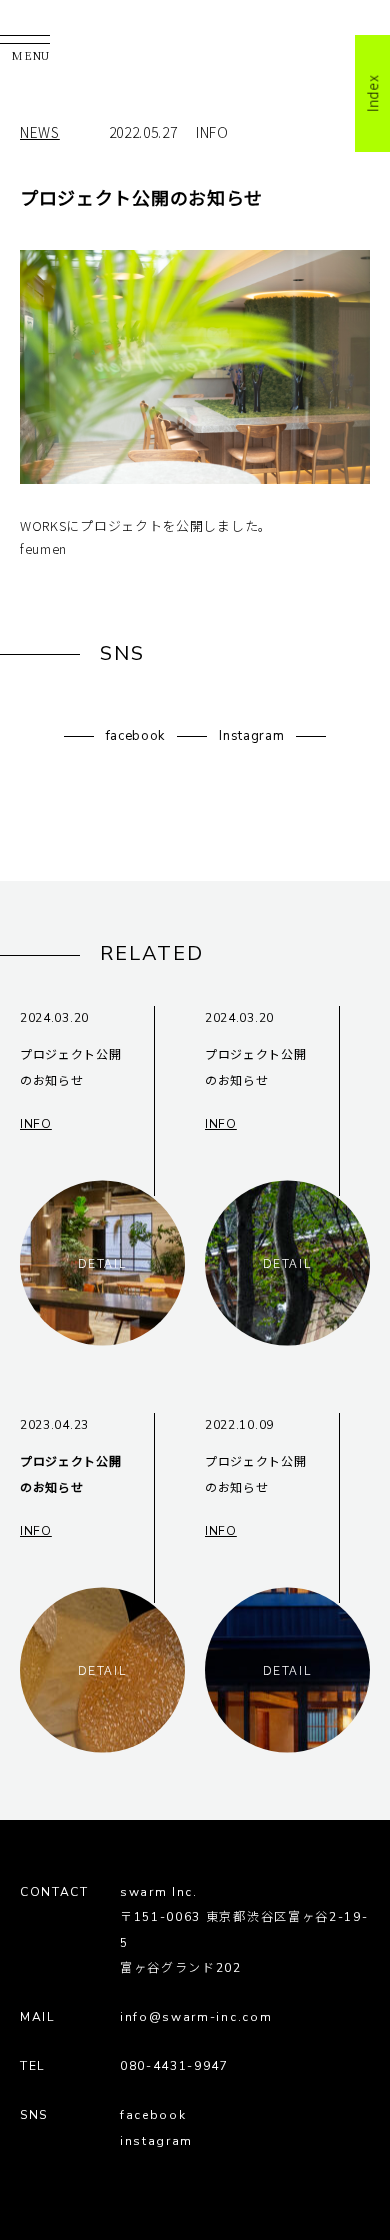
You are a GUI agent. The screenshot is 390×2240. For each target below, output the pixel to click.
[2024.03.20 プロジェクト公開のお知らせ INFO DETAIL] (102, 1323)
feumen (43, 548)
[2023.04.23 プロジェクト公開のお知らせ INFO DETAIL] (102, 1730)
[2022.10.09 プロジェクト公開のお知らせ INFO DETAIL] (287, 1730)
